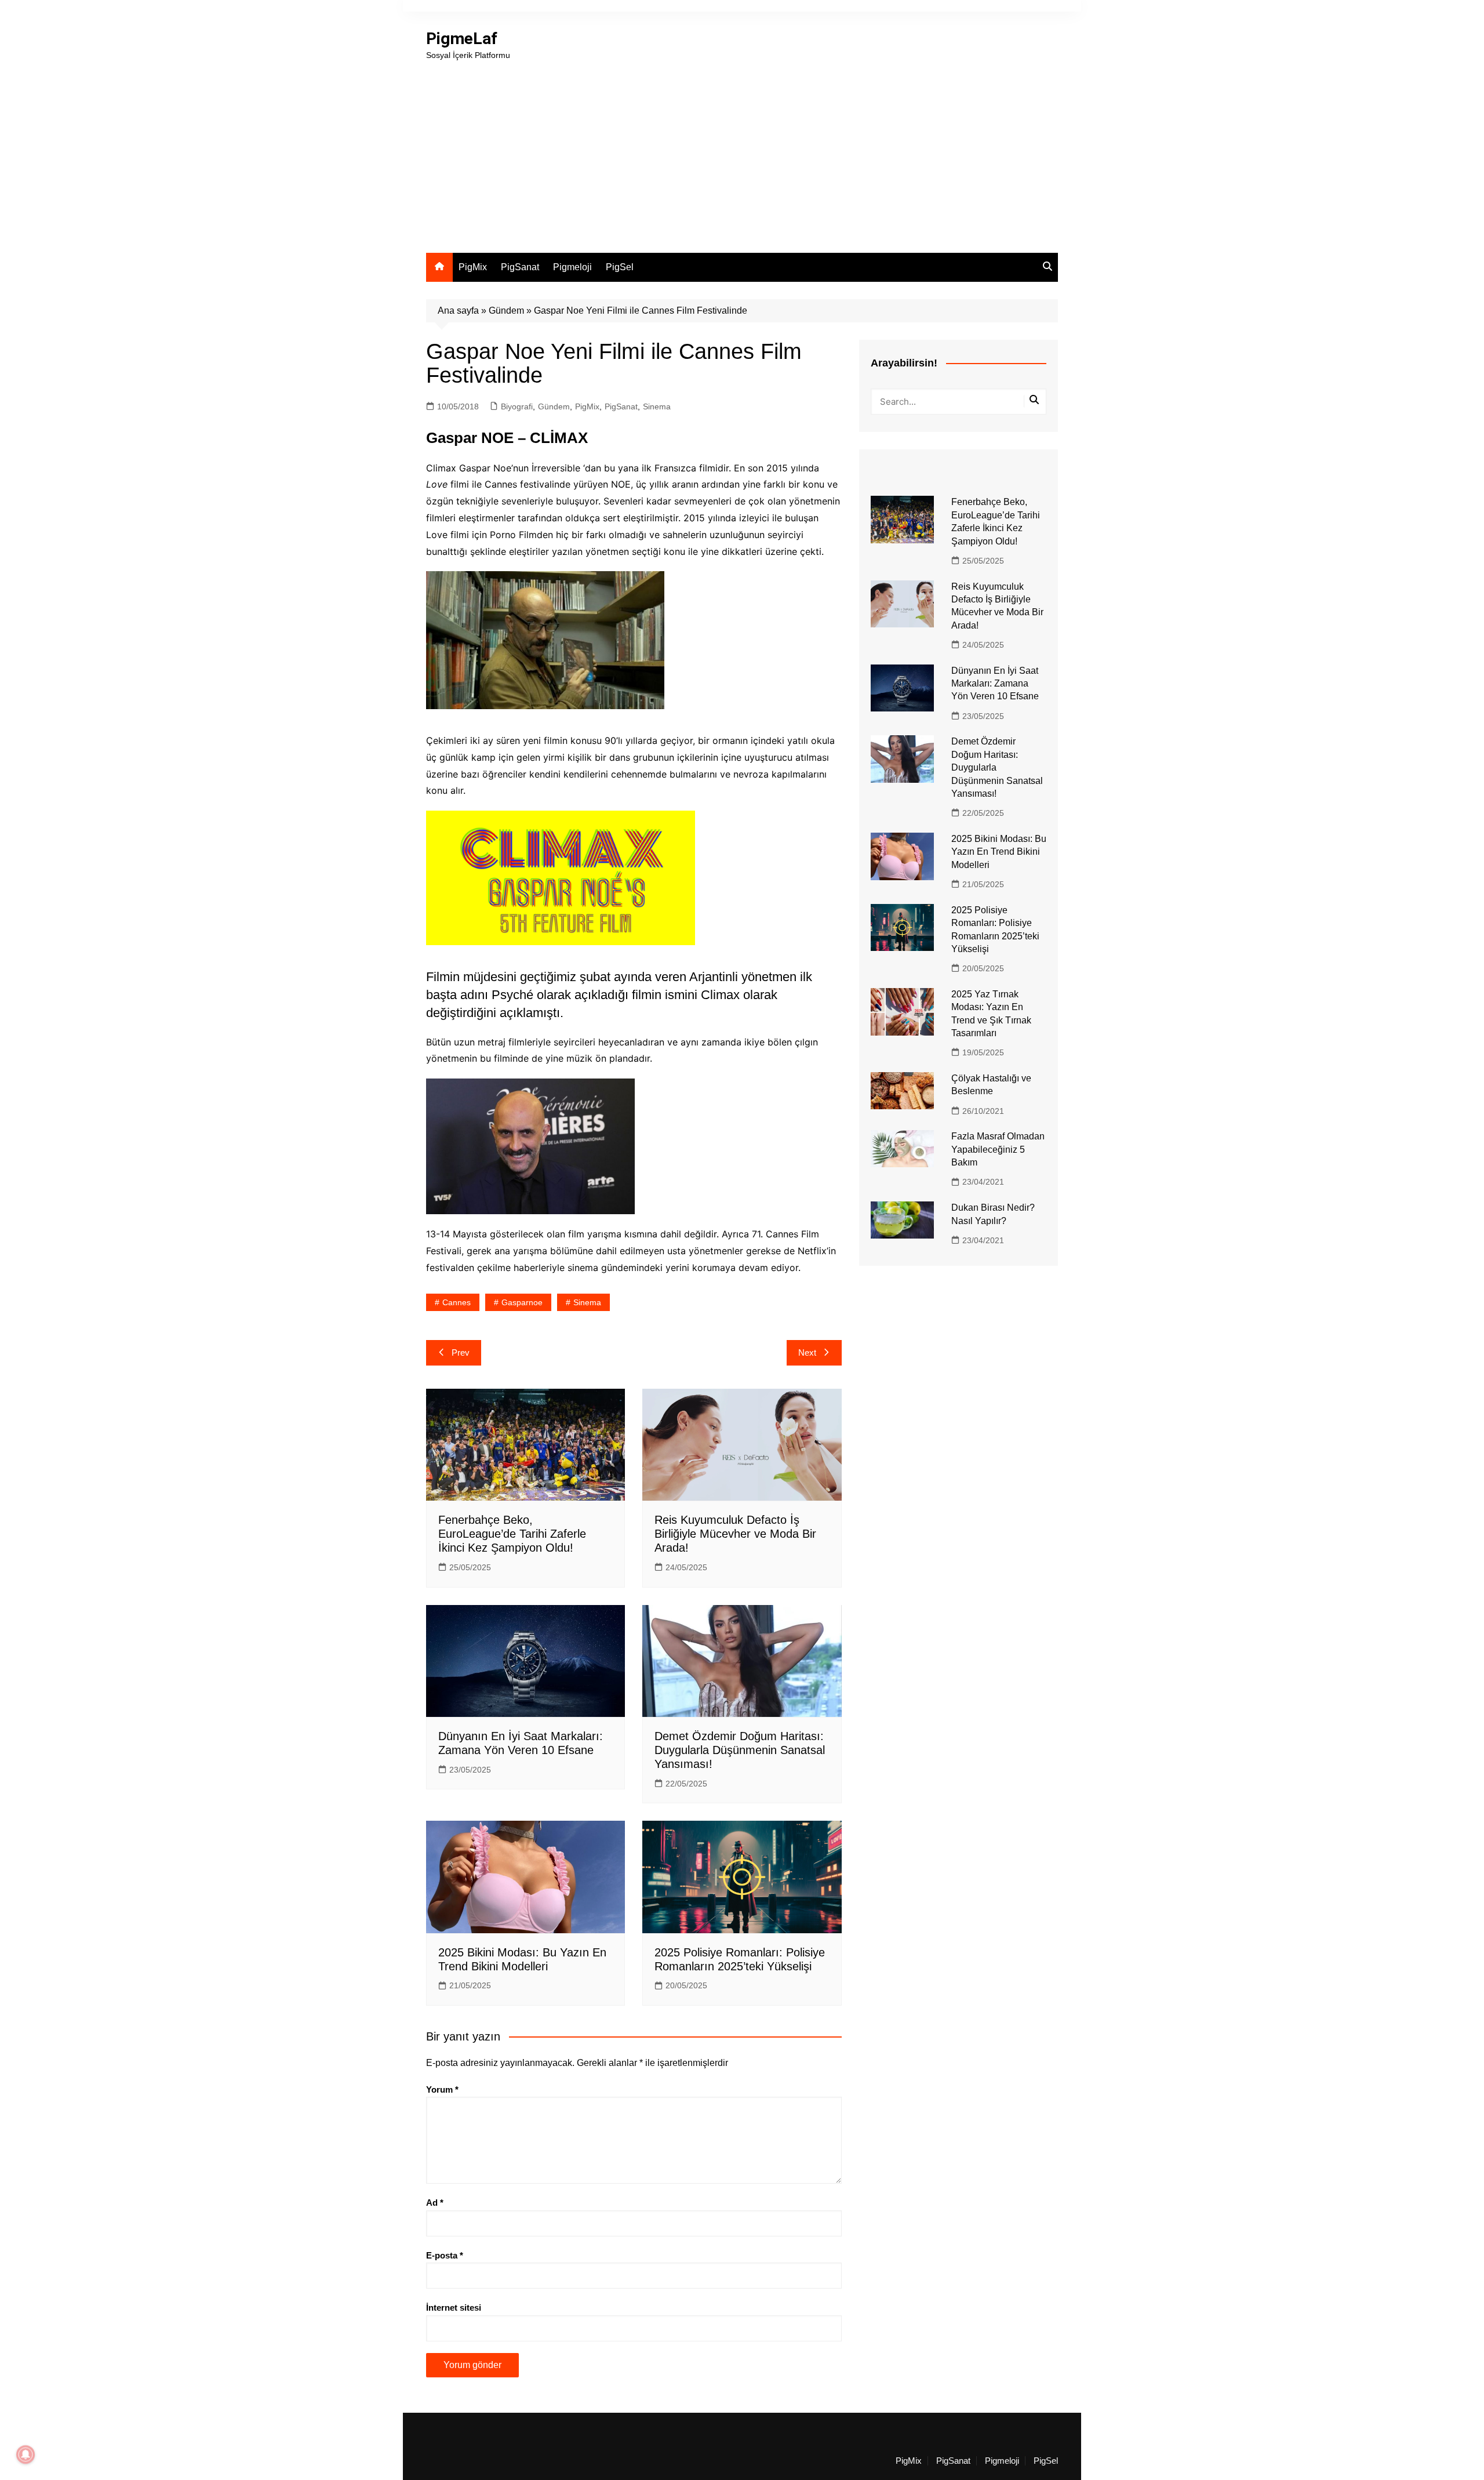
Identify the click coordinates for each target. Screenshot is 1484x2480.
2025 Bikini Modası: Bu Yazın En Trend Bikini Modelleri (999, 852)
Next (807, 1352)
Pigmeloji (572, 267)
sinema (587, 1302)
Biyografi (517, 406)
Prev (461, 1352)
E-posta (445, 2255)
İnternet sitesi (454, 2307)
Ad (435, 2203)
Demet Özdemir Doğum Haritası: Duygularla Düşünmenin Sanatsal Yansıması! (740, 1750)
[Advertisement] (742, 148)
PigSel (620, 267)
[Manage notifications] (26, 2454)
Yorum (442, 2089)
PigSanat (520, 267)
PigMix (473, 267)
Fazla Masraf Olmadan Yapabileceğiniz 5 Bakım (998, 1149)
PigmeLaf (462, 39)
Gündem (506, 311)
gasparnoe (522, 1302)
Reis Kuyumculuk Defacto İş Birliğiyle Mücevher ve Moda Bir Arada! (735, 1534)
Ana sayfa (458, 311)
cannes (457, 1302)
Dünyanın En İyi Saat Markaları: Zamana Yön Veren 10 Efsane (995, 684)
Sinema (657, 406)
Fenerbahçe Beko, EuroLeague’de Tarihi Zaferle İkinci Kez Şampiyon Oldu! (512, 1534)
